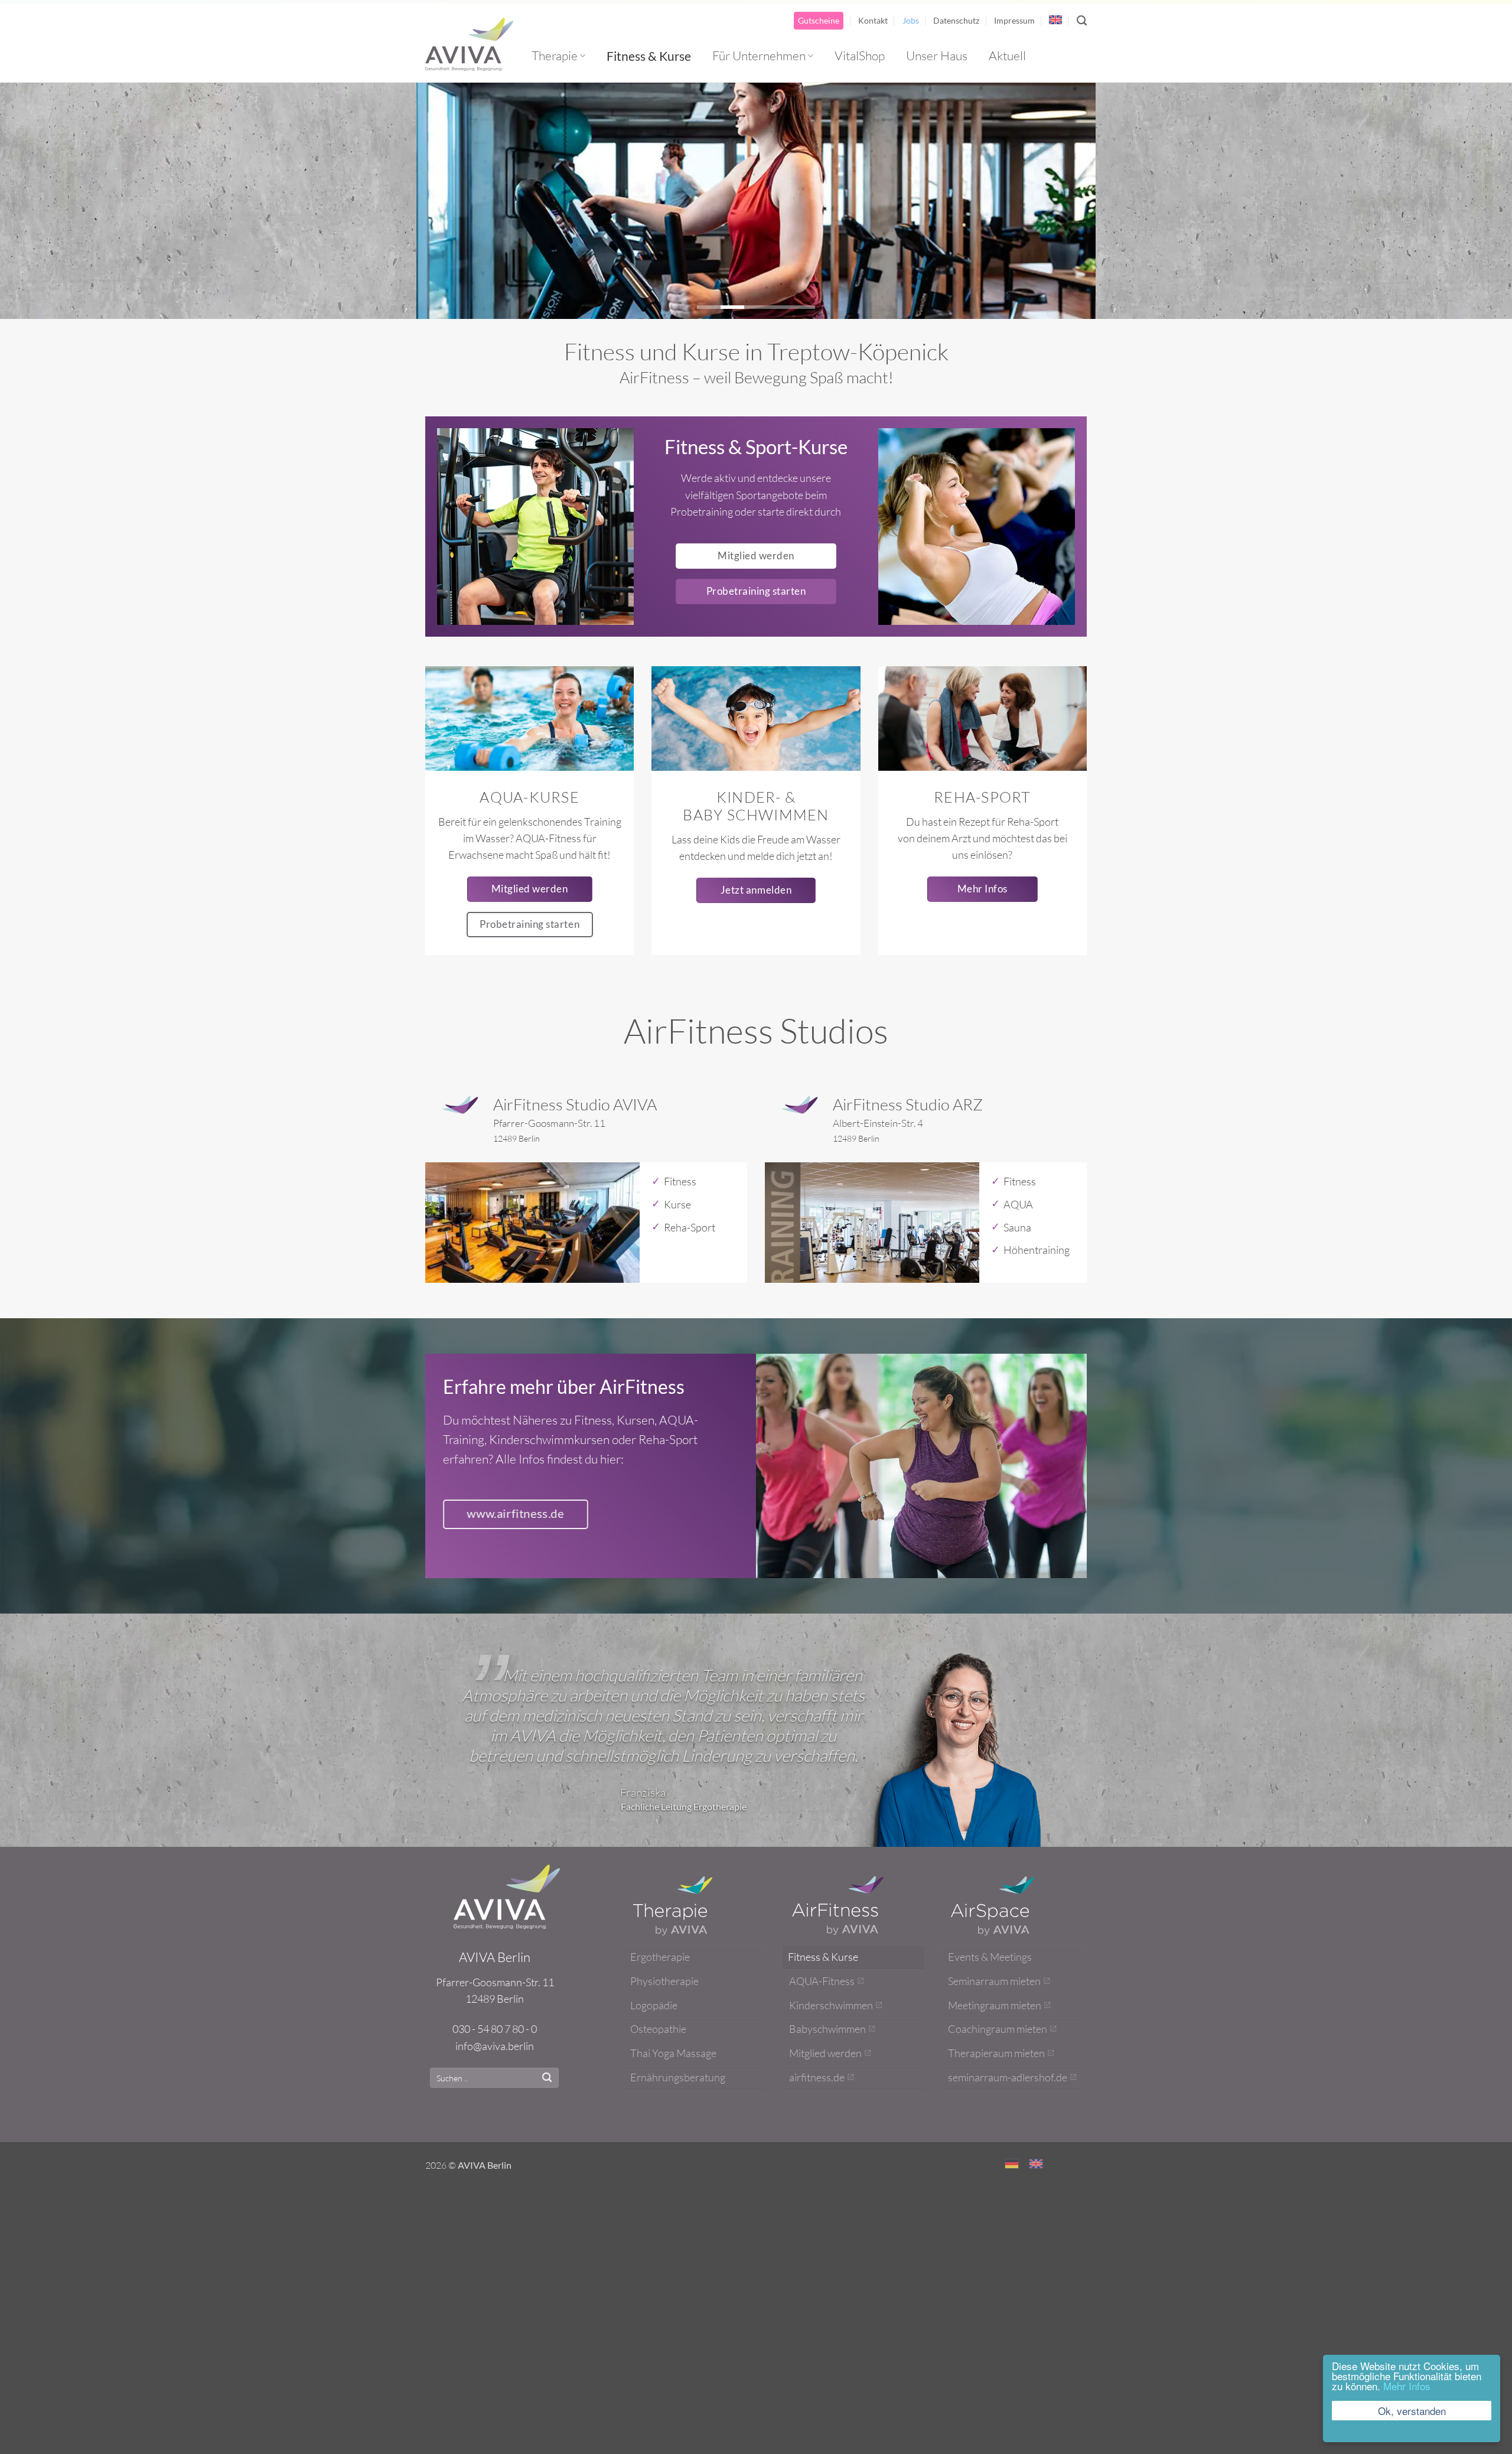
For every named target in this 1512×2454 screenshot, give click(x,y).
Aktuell (1007, 56)
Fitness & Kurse (649, 56)
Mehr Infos (1407, 2386)
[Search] (1082, 21)
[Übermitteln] (547, 2061)
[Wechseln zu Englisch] (1055, 20)
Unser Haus (937, 56)
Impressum (1014, 20)
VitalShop (860, 56)
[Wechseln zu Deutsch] (1012, 2146)
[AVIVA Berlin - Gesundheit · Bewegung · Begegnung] (470, 44)
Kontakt (873, 20)
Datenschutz (956, 20)
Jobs (911, 20)
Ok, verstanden (1412, 2411)
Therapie (555, 56)
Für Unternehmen (759, 56)
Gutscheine (819, 20)
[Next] (1067, 201)
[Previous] (445, 201)
